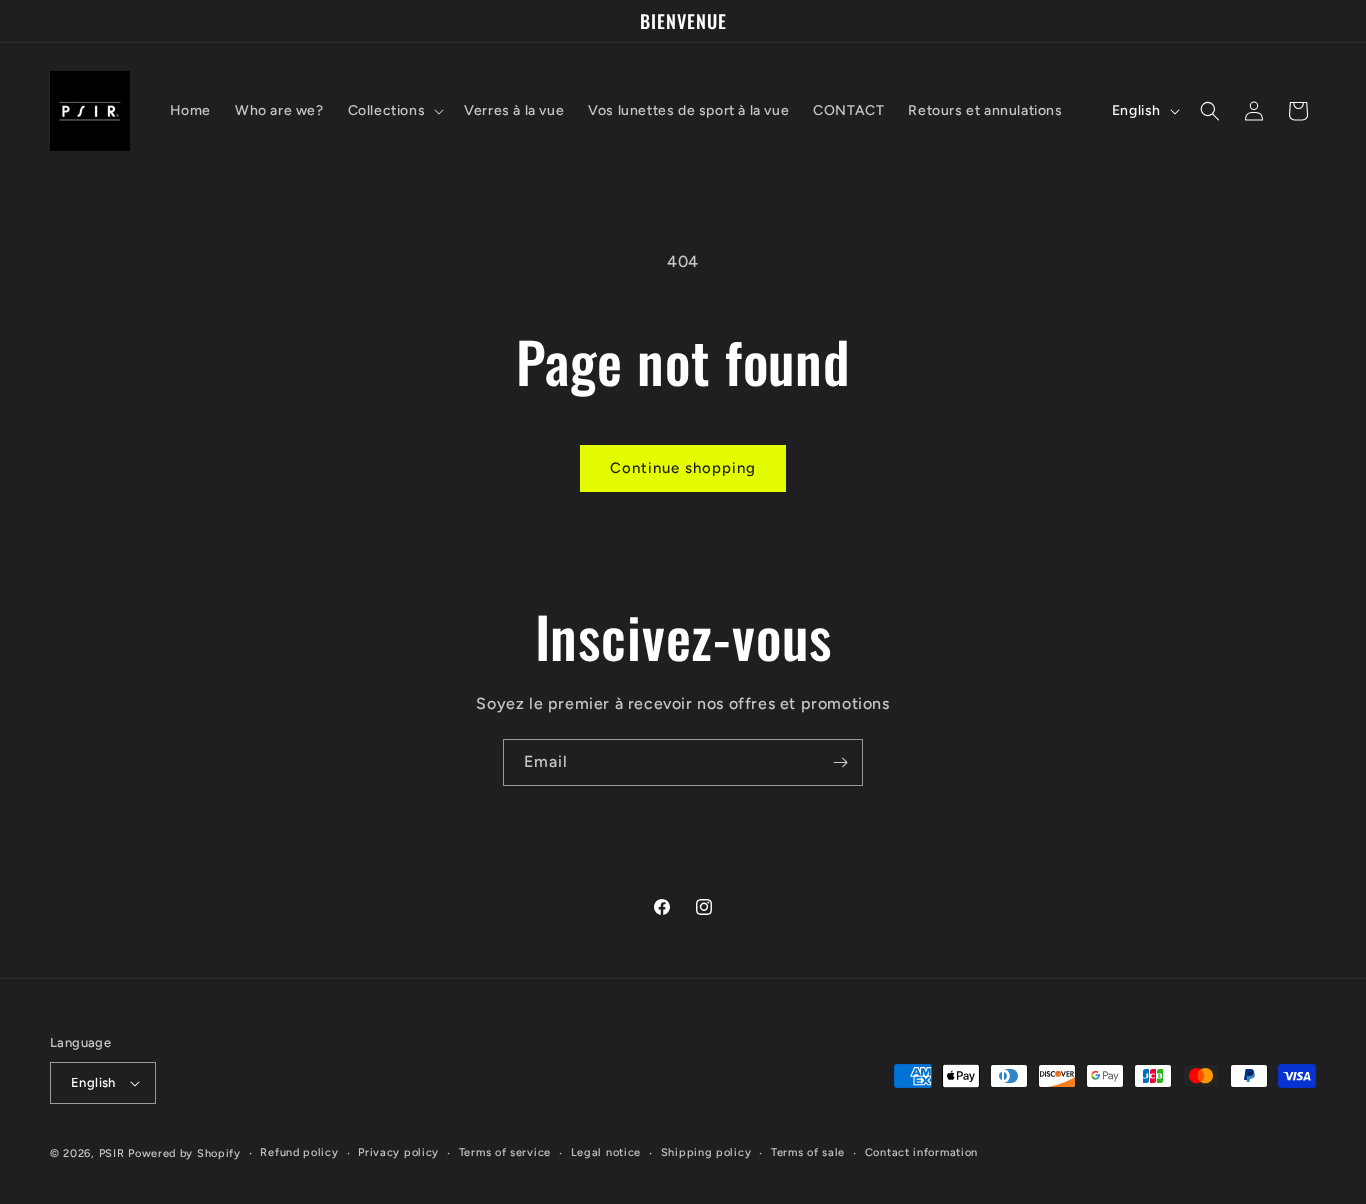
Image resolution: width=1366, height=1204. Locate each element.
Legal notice (606, 1152)
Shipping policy (706, 1152)
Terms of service (505, 1152)
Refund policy (299, 1152)
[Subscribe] (840, 762)
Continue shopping (683, 468)
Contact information (921, 1152)
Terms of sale (808, 1152)
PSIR (112, 1153)
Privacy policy (398, 1152)
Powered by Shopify (184, 1153)
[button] (394, 111)
